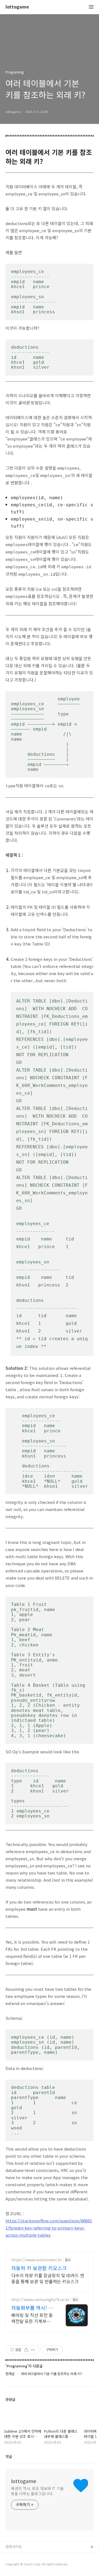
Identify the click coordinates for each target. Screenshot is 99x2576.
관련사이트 (14, 2547)
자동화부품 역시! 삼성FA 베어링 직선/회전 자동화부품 (33, 2308)
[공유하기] (26, 2350)
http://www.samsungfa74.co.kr (40, 2300)
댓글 (9, 2456)
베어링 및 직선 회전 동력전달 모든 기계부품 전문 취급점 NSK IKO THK (32, 2318)
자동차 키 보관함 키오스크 (39, 2268)
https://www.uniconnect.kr (37, 2260)
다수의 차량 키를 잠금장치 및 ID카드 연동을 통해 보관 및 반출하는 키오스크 (48, 2278)
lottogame (17, 7)
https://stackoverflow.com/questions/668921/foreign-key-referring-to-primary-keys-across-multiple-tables (49, 2228)
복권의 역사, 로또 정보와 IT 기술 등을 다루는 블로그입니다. (37, 2491)
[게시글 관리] (33, 2350)
